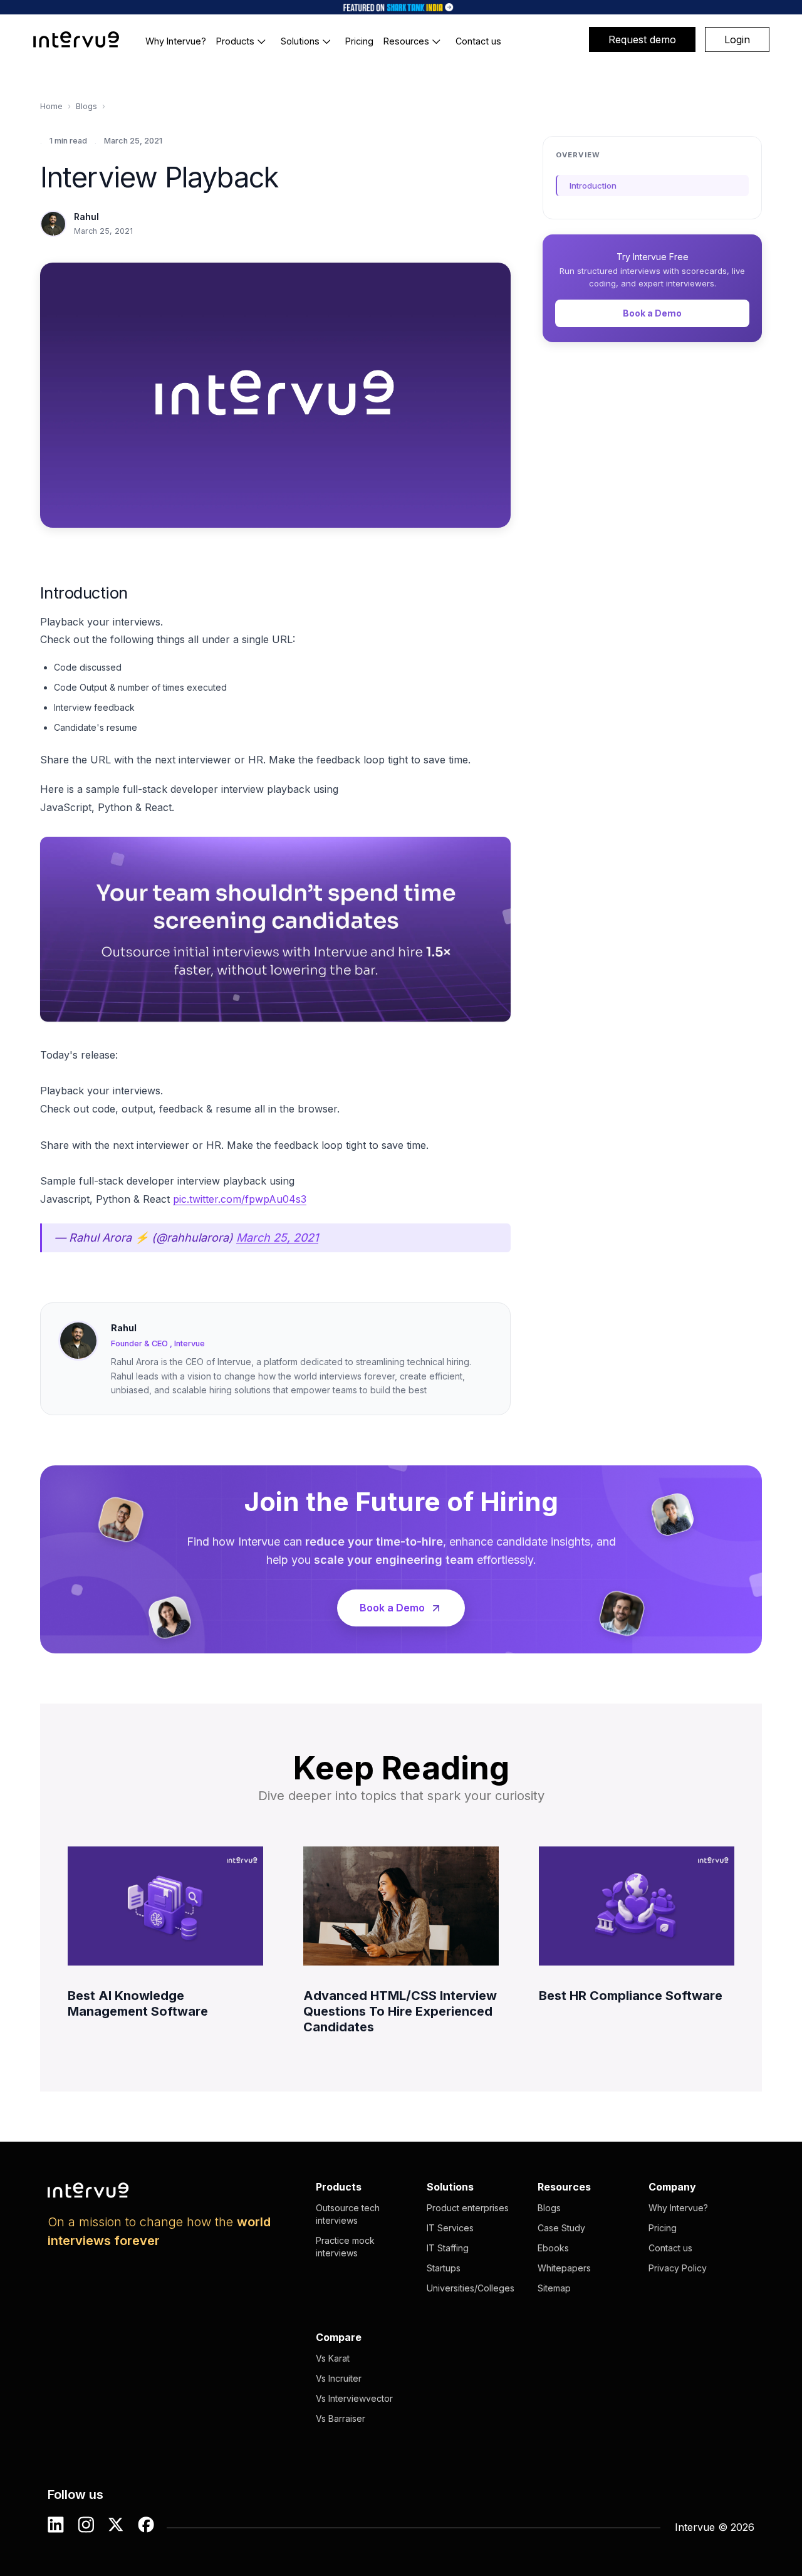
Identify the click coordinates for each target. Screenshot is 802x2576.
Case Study (561, 2228)
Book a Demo (652, 313)
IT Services (450, 2228)
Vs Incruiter (339, 2378)
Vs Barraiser (341, 2418)
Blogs (86, 106)
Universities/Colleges (471, 2288)
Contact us (670, 2248)
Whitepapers (564, 2268)
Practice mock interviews (345, 2247)
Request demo (642, 39)
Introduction (593, 186)
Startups (444, 2268)
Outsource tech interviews (348, 2214)
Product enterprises (468, 2208)
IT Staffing (448, 2248)
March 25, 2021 (277, 1238)
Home (51, 106)
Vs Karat (333, 2358)
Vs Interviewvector (354, 2398)
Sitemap (554, 2288)
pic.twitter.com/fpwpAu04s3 (240, 1199)
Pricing (663, 2228)
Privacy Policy (678, 2268)
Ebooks (553, 2248)
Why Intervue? (678, 2208)
